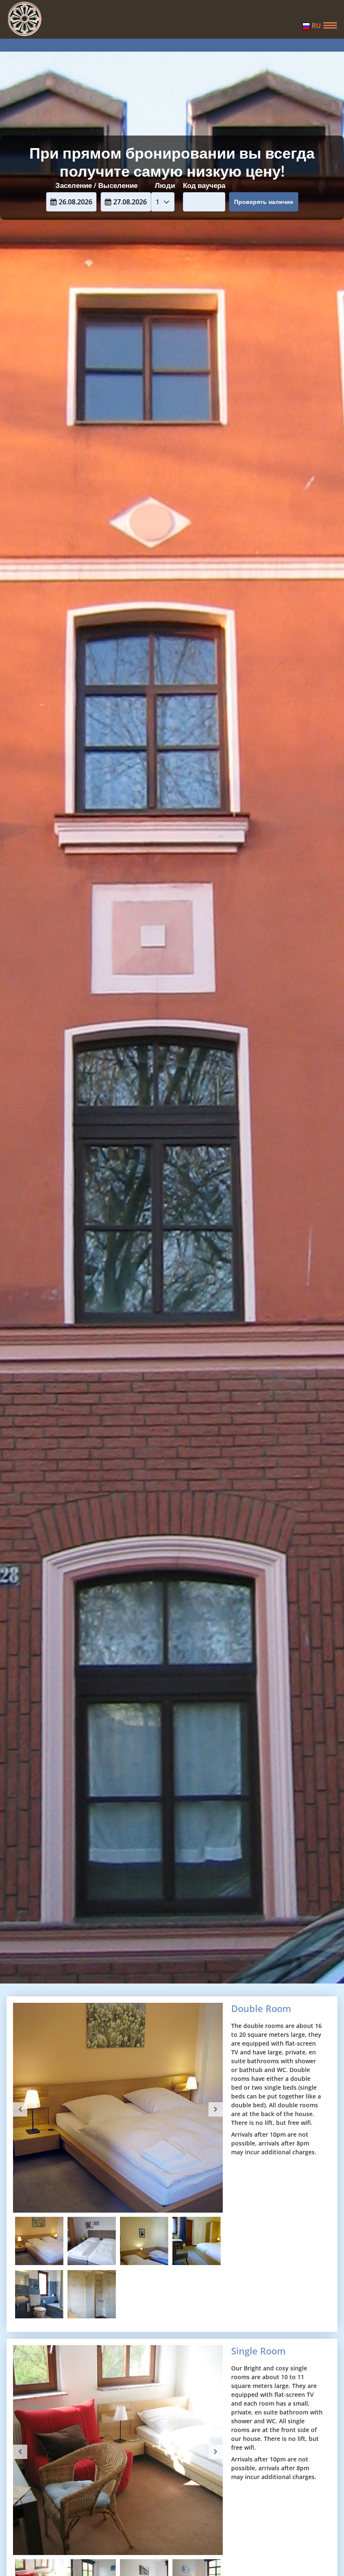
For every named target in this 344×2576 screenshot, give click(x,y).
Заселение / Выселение (96, 185)
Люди (165, 185)
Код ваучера (204, 185)
